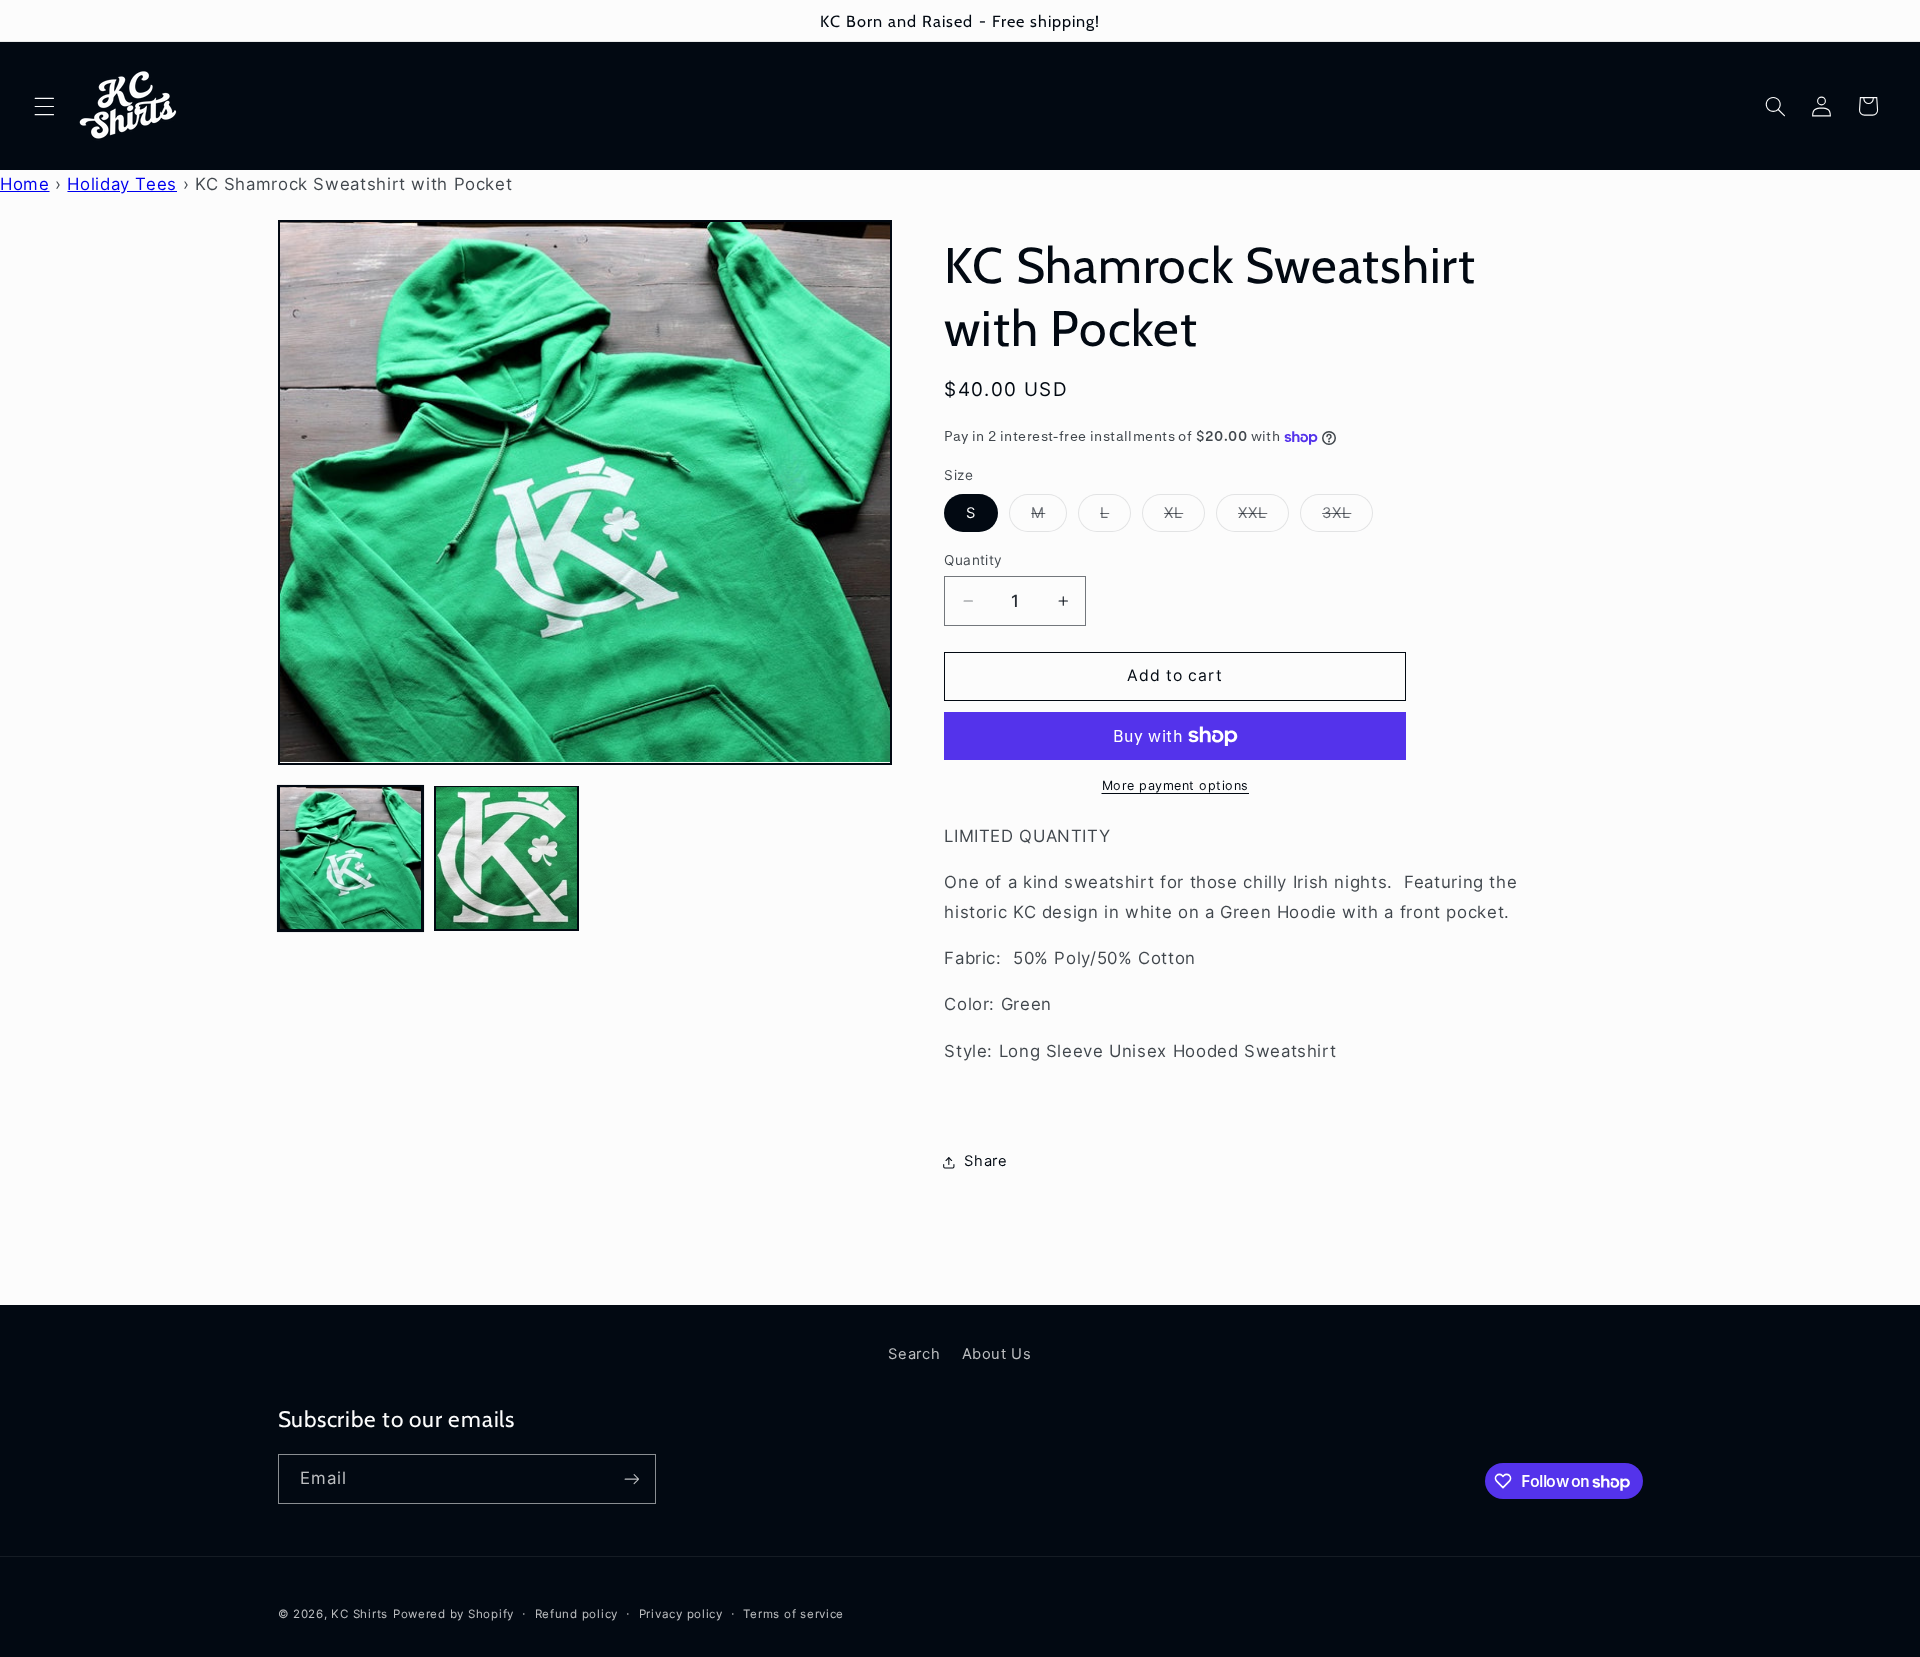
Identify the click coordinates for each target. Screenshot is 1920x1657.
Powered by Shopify (453, 1614)
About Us (997, 1354)
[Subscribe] (631, 1478)
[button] (44, 106)
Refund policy (577, 1614)
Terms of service (793, 1614)
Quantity (973, 560)
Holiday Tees (122, 184)
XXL (1263, 517)
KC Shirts (359, 1614)
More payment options (1176, 785)
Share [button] (985, 1161)
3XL (1347, 517)
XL (1184, 517)
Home (25, 184)
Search (914, 1354)
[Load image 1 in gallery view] (351, 858)
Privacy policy (681, 1614)
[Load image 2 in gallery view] (507, 858)
